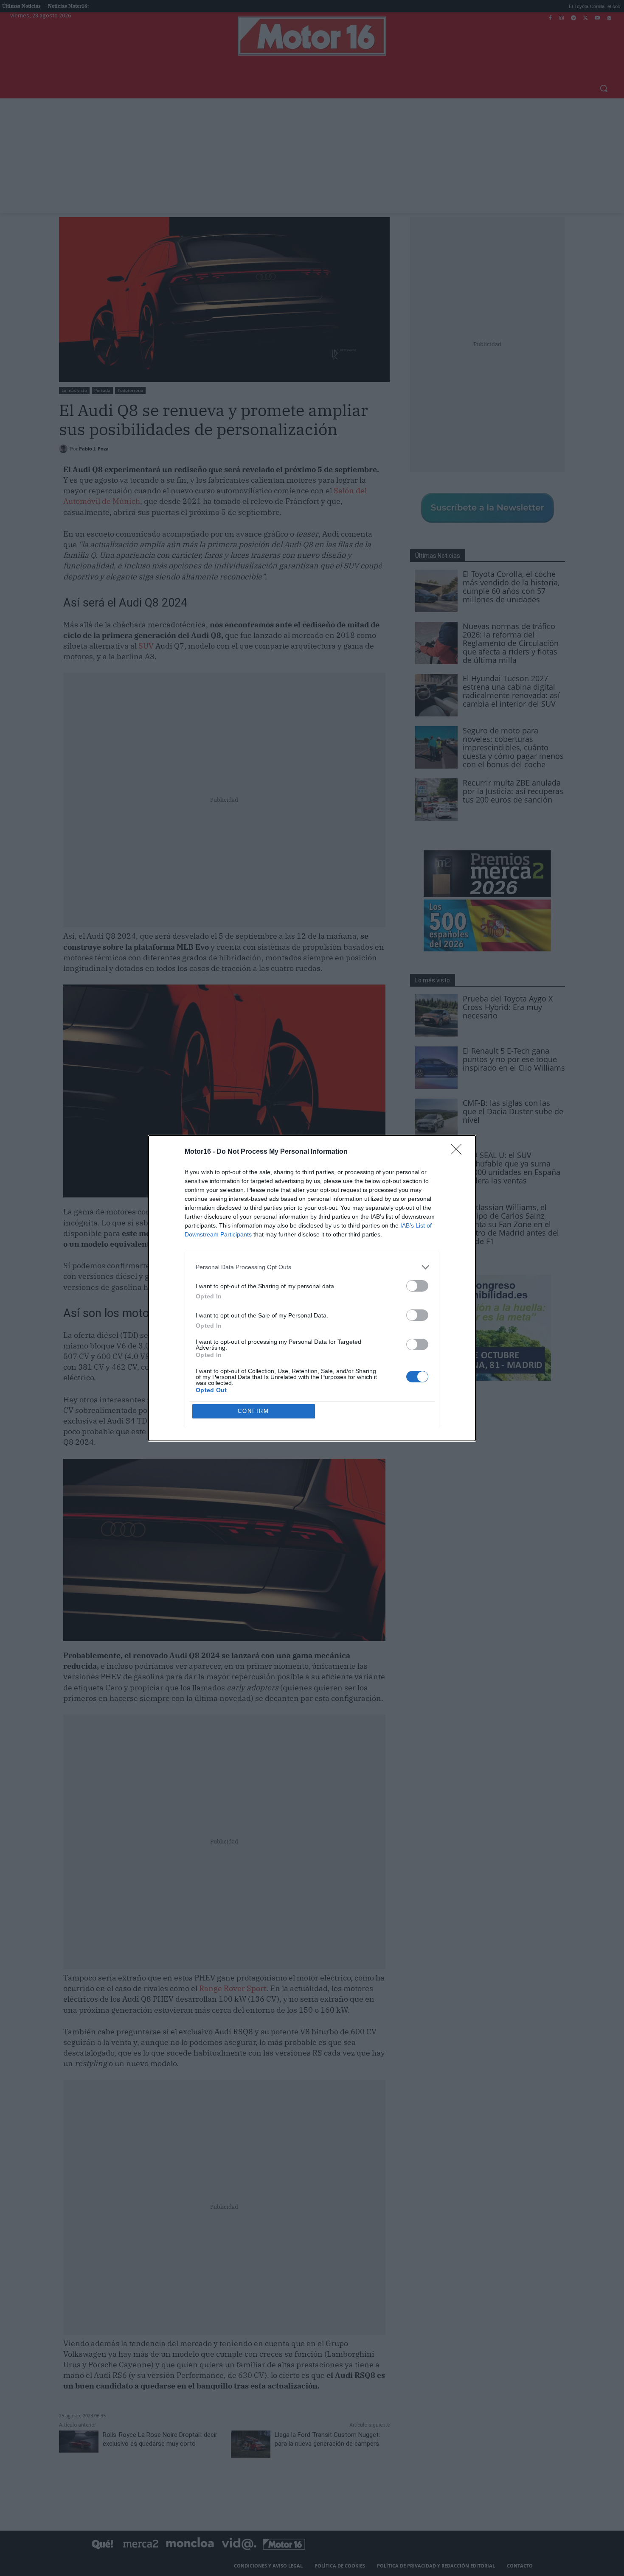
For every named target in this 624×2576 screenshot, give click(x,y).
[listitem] (312, 1267)
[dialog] (312, 1288)
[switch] (417, 1286)
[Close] (459, 1152)
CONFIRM (253, 1411)
